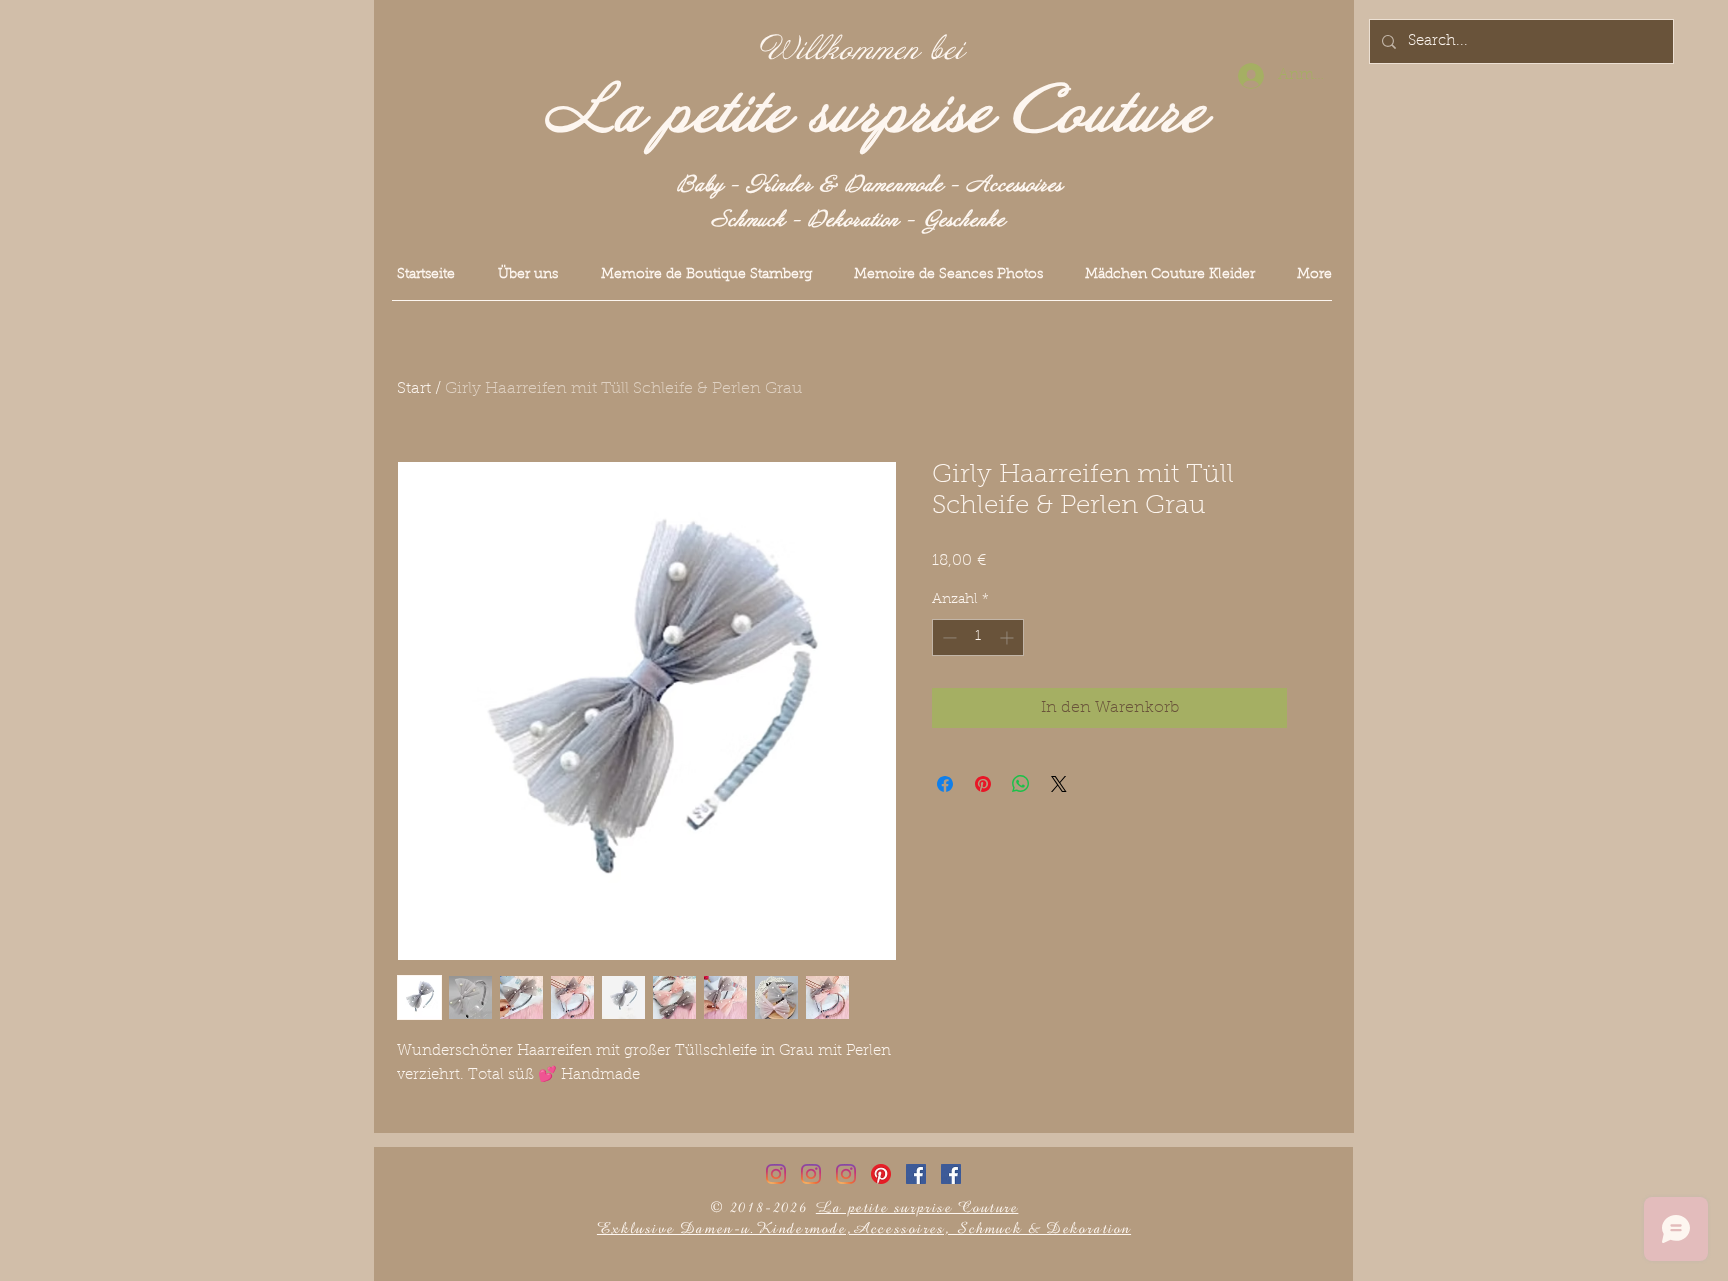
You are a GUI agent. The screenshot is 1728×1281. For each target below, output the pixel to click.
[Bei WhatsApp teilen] (1021, 784)
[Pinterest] (881, 1174)
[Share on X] (1059, 784)
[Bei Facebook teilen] (945, 784)
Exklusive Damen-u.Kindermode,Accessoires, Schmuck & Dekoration (864, 1228)
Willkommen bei (862, 50)
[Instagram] (776, 1174)
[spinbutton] (978, 637)
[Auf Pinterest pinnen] (983, 784)
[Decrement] (947, 637)
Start (414, 389)
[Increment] (1008, 637)
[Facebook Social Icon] (916, 1174)
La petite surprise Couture (875, 113)
